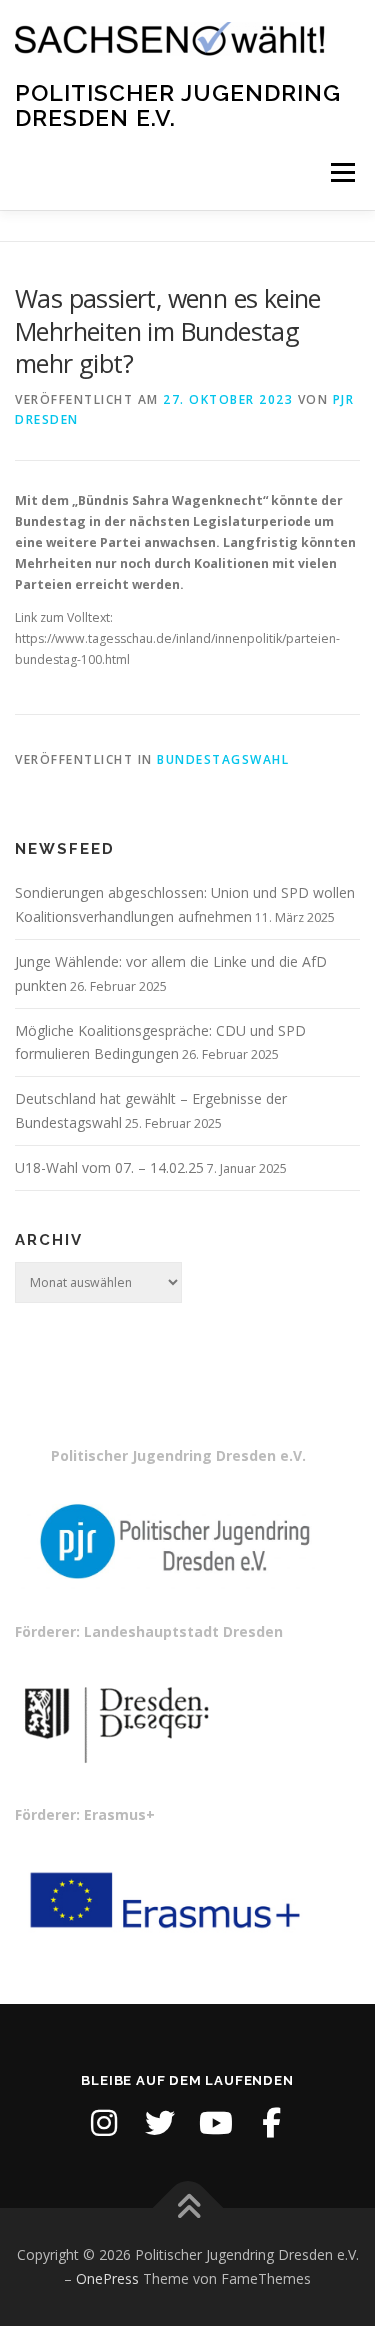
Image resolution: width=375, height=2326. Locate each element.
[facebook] (272, 2123)
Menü (341, 172)
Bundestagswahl (223, 759)
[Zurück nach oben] (187, 2208)
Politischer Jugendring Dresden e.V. (178, 104)
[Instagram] (104, 2123)
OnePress (107, 2278)
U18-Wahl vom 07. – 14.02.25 (109, 1167)
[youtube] (216, 2123)
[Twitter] (160, 2123)
